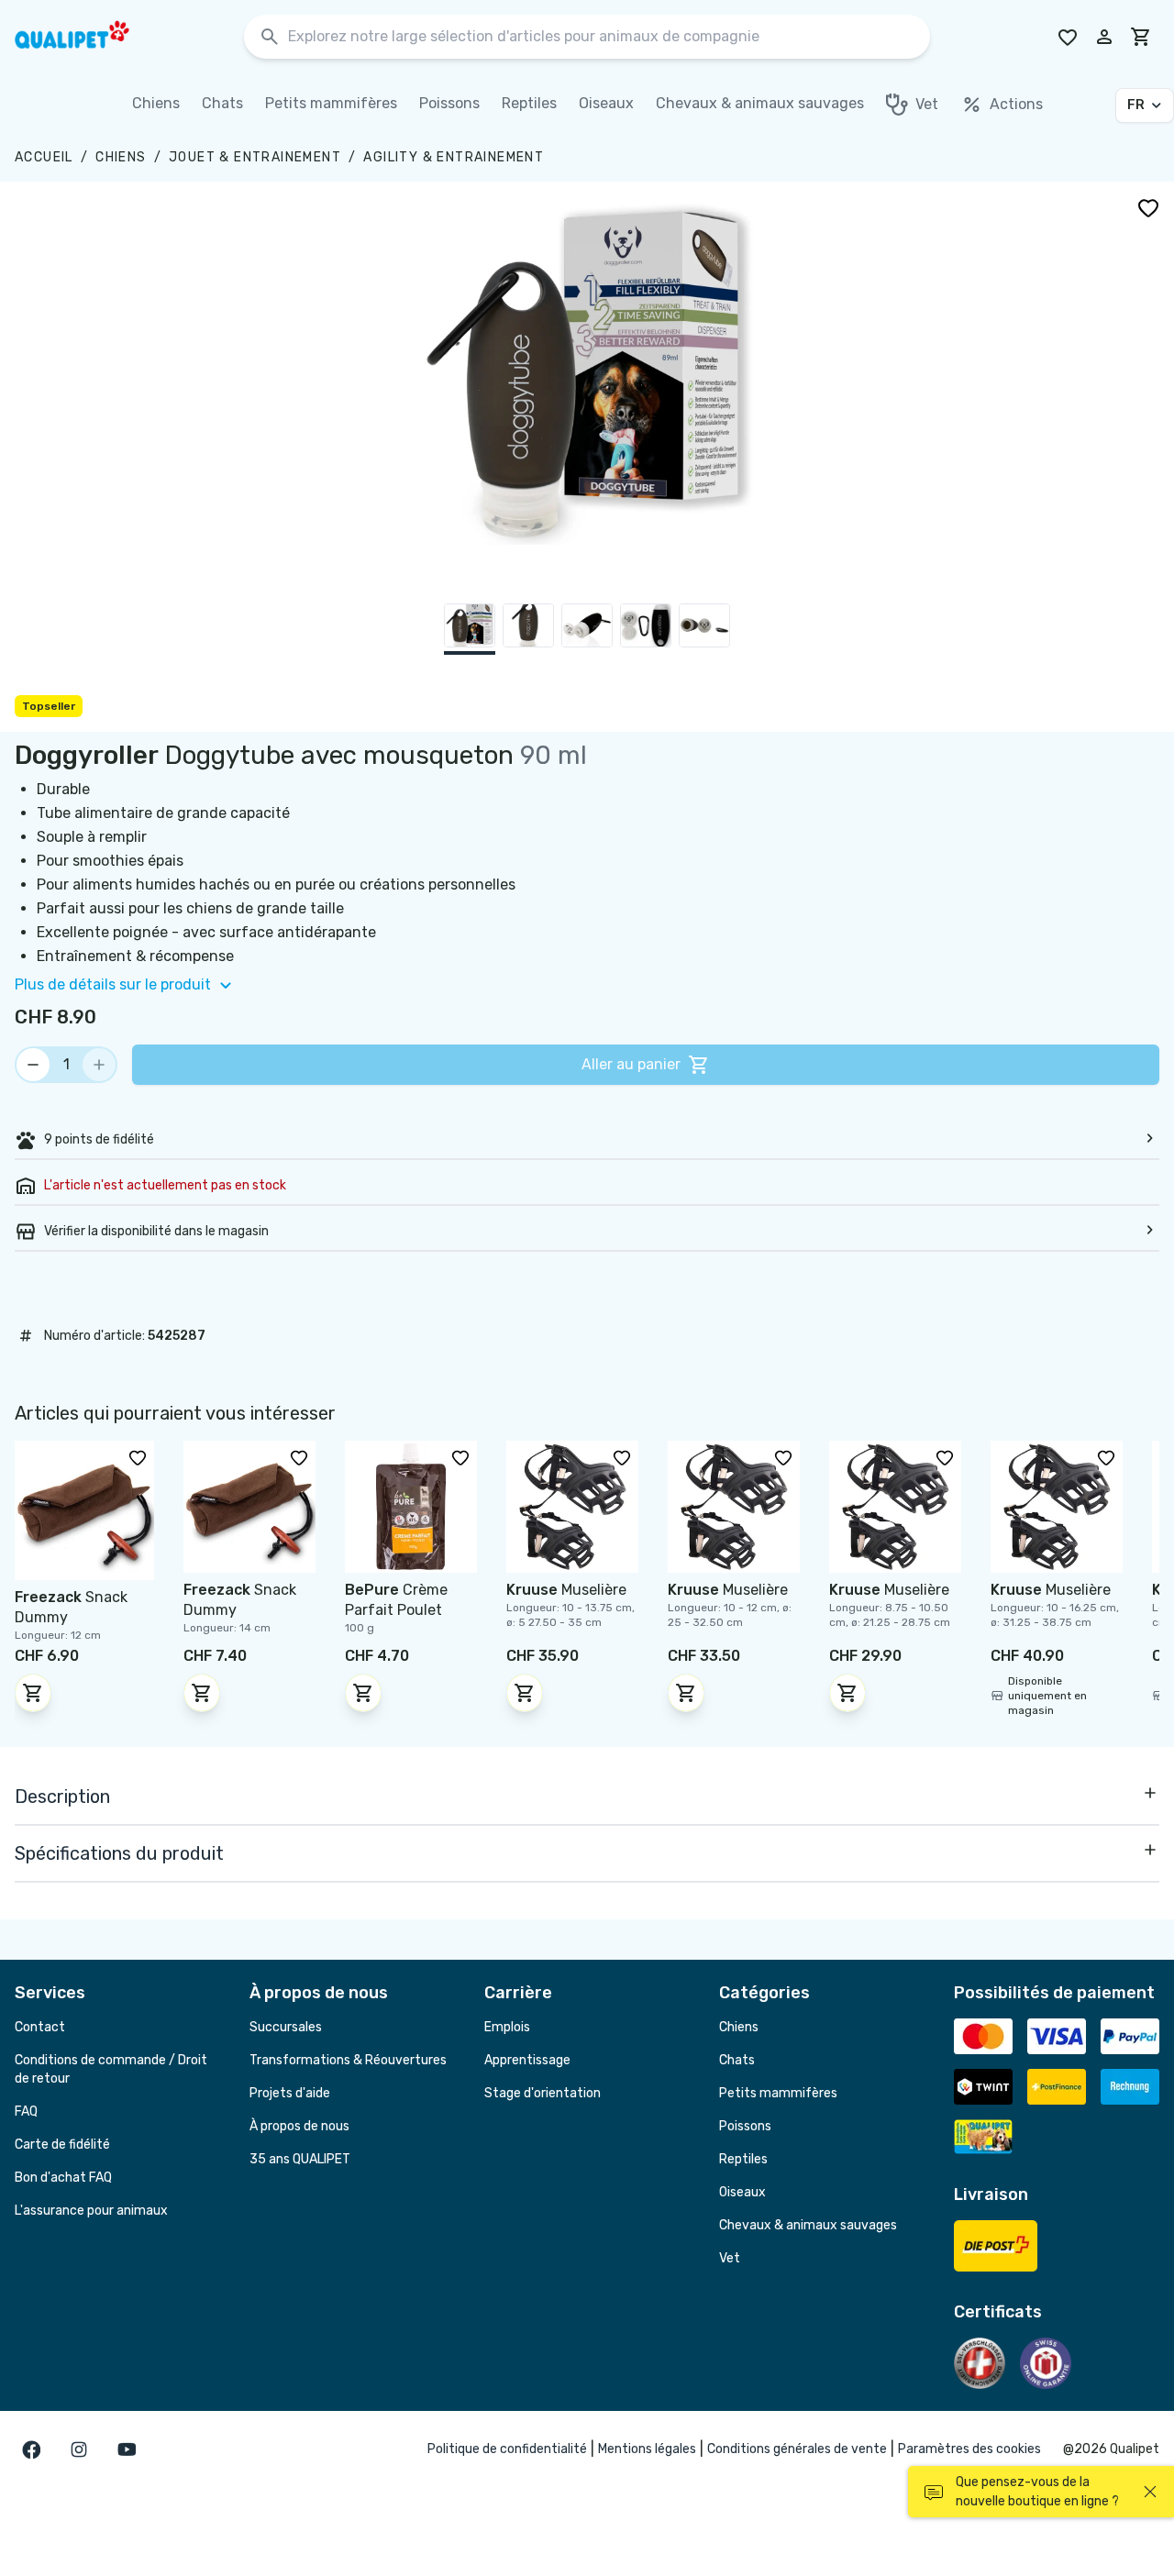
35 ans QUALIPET (300, 2159)
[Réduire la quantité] (33, 1065)
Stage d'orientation (543, 2093)
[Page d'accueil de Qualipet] (88, 37)
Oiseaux (742, 2192)
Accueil (44, 157)
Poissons (745, 2126)
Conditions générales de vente (797, 2449)
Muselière (566, 1590)
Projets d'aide (290, 2093)
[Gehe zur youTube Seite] (127, 2449)
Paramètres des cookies (969, 2449)
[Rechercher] (270, 37)
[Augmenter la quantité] (99, 1065)
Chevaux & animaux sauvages (808, 2225)
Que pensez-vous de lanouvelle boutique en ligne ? (1037, 2492)
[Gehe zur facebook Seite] (31, 2449)
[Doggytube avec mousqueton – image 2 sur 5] (528, 629)
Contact (40, 2027)
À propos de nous (299, 2126)
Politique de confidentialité (507, 2449)
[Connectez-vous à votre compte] (1104, 37)
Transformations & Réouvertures (348, 2060)
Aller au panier (631, 1064)
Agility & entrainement (454, 157)
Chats (737, 2060)
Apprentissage (527, 2060)
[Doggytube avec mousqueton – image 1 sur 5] (470, 629)
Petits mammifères (778, 2093)
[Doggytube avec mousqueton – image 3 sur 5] (587, 629)
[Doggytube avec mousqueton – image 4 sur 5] (646, 629)
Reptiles (743, 2159)
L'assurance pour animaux (91, 2211)
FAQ (26, 2112)
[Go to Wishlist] (1068, 37)
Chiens (121, 157)
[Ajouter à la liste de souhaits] (1148, 207)
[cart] (1141, 37)
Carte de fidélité (62, 2145)
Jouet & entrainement (255, 157)
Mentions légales (647, 2449)
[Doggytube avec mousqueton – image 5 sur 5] (704, 629)
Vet (730, 2258)
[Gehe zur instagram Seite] (79, 2449)
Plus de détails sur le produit (113, 984)
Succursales (286, 2027)
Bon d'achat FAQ (63, 2178)
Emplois (507, 2027)
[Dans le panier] (33, 1693)
